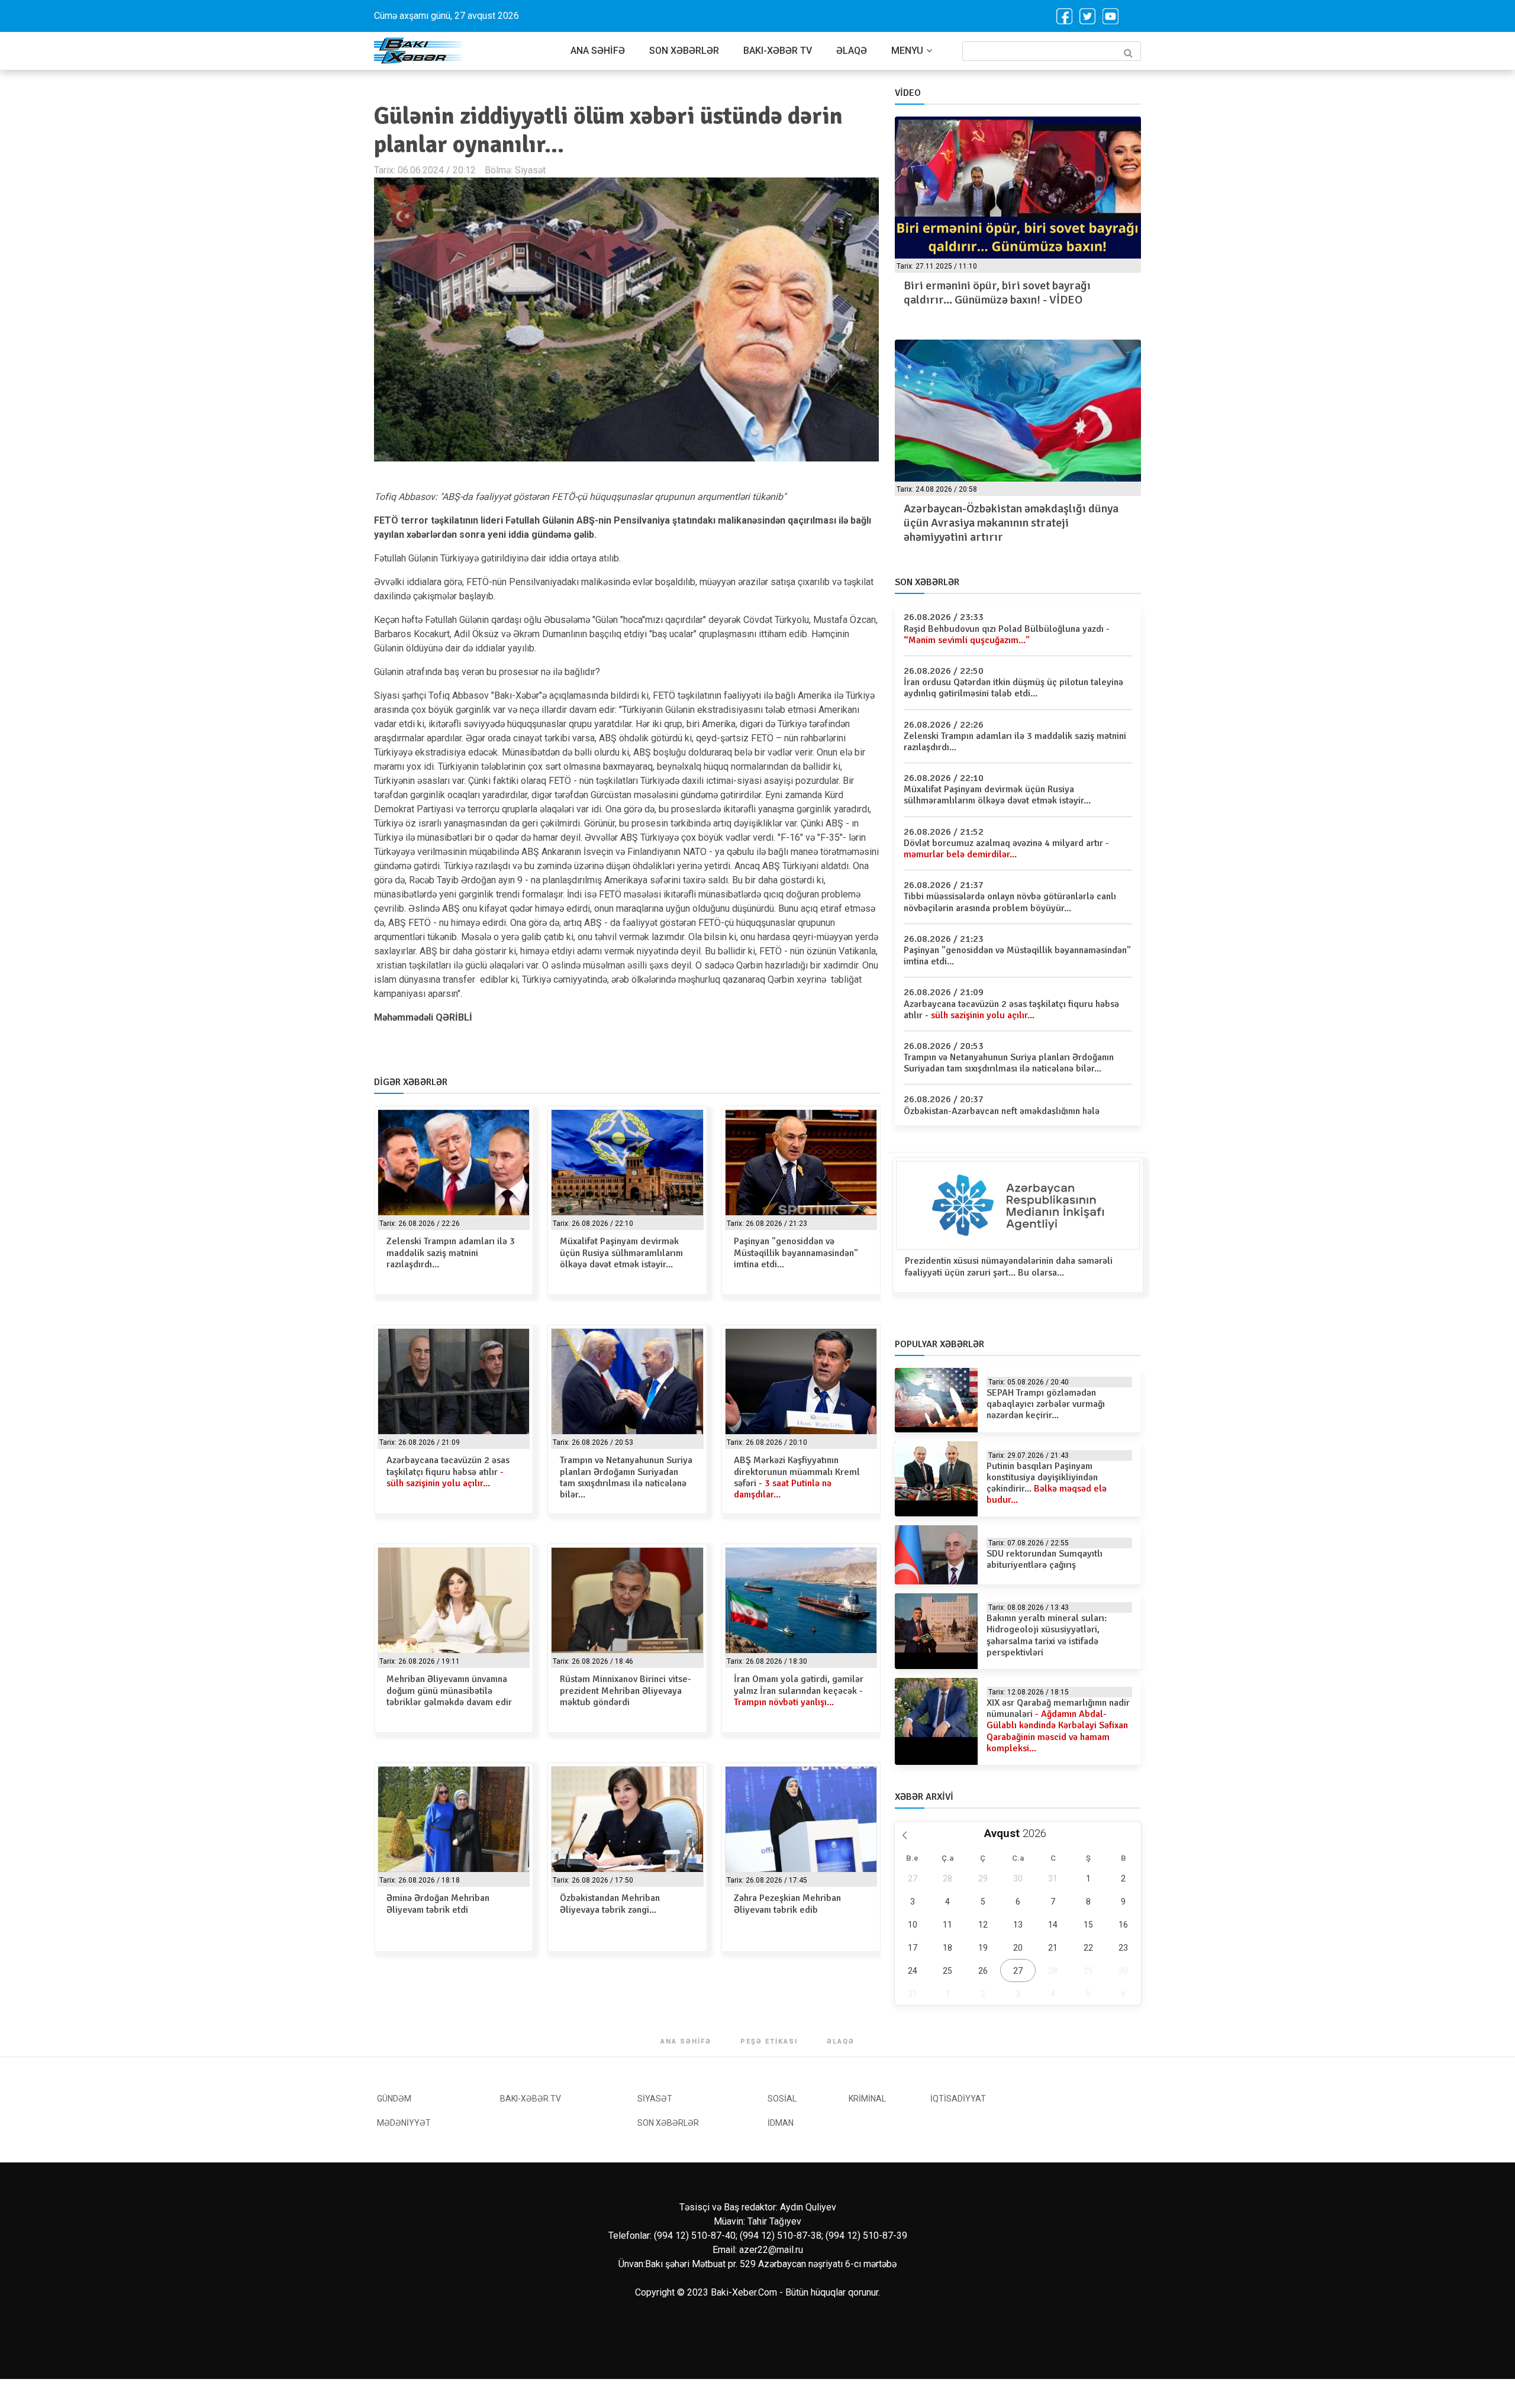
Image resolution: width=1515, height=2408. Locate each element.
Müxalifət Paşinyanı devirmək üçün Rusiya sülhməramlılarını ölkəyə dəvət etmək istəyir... (621, 1253)
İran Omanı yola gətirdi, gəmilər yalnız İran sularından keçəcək (799, 1690)
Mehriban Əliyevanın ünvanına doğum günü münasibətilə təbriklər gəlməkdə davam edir (449, 1690)
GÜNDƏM (394, 2099)
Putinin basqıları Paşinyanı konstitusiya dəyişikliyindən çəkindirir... (1047, 1483)
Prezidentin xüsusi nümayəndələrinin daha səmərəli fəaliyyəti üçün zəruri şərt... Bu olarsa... (1009, 1266)
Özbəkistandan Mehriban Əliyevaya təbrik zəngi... (610, 1904)
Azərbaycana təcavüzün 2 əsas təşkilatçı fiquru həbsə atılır (448, 1471)
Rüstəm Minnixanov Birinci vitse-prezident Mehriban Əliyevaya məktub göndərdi (626, 1690)
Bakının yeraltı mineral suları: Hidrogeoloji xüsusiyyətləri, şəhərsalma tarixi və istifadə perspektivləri (1047, 1635)
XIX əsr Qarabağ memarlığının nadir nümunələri (1058, 1726)
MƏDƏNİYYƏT (404, 2123)
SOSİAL (782, 2099)
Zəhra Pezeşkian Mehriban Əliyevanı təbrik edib (787, 1904)
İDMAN (781, 2123)
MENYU (907, 51)
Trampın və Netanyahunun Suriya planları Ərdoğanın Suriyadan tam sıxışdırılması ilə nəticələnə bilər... (626, 1477)
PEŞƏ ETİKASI (769, 2041)
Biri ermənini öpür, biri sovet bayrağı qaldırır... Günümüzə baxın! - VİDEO (997, 293)
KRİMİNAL (867, 2099)
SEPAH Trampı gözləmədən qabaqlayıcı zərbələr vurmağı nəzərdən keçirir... (1046, 1404)
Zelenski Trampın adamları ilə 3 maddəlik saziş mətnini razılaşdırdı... (451, 1253)
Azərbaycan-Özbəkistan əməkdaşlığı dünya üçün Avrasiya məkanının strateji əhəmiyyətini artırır (1011, 523)
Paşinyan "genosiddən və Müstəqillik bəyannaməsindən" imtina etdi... (796, 1253)
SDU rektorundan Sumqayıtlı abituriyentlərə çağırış (1045, 1559)
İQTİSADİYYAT (958, 2099)
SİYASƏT (655, 2099)
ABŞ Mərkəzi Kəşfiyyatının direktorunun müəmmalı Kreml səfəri (797, 1477)
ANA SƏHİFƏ (598, 51)
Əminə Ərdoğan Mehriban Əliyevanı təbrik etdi (438, 1904)
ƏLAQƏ (852, 51)
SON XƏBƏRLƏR (684, 51)
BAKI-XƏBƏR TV (778, 51)
